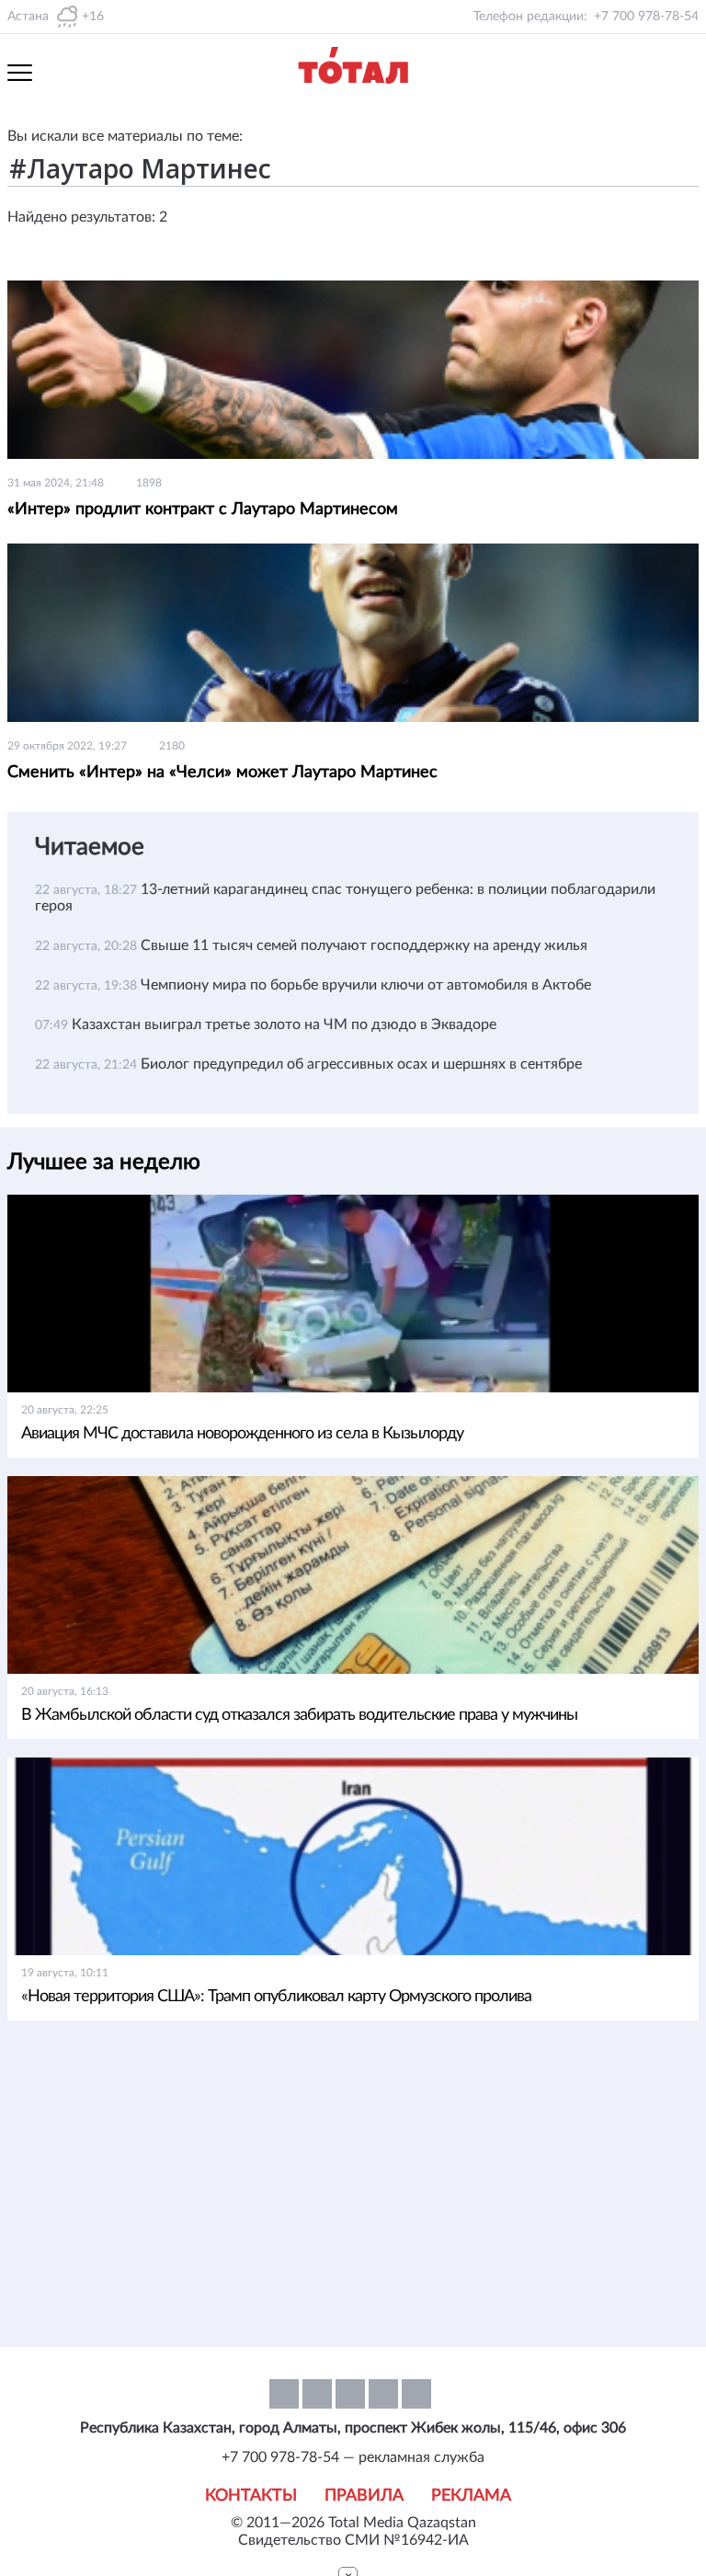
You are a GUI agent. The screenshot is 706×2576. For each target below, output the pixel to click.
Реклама (471, 2496)
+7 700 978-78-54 (646, 17)
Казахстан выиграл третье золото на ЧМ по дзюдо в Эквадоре (284, 1025)
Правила (364, 2496)
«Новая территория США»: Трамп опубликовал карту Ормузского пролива (276, 1997)
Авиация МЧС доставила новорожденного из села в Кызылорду (242, 1434)
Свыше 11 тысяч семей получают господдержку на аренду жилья (364, 945)
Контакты (251, 2496)
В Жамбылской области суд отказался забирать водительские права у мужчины (299, 1715)
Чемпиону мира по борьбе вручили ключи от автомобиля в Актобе (366, 985)
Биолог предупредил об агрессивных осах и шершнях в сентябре (361, 1064)
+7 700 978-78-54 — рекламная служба (353, 2457)
